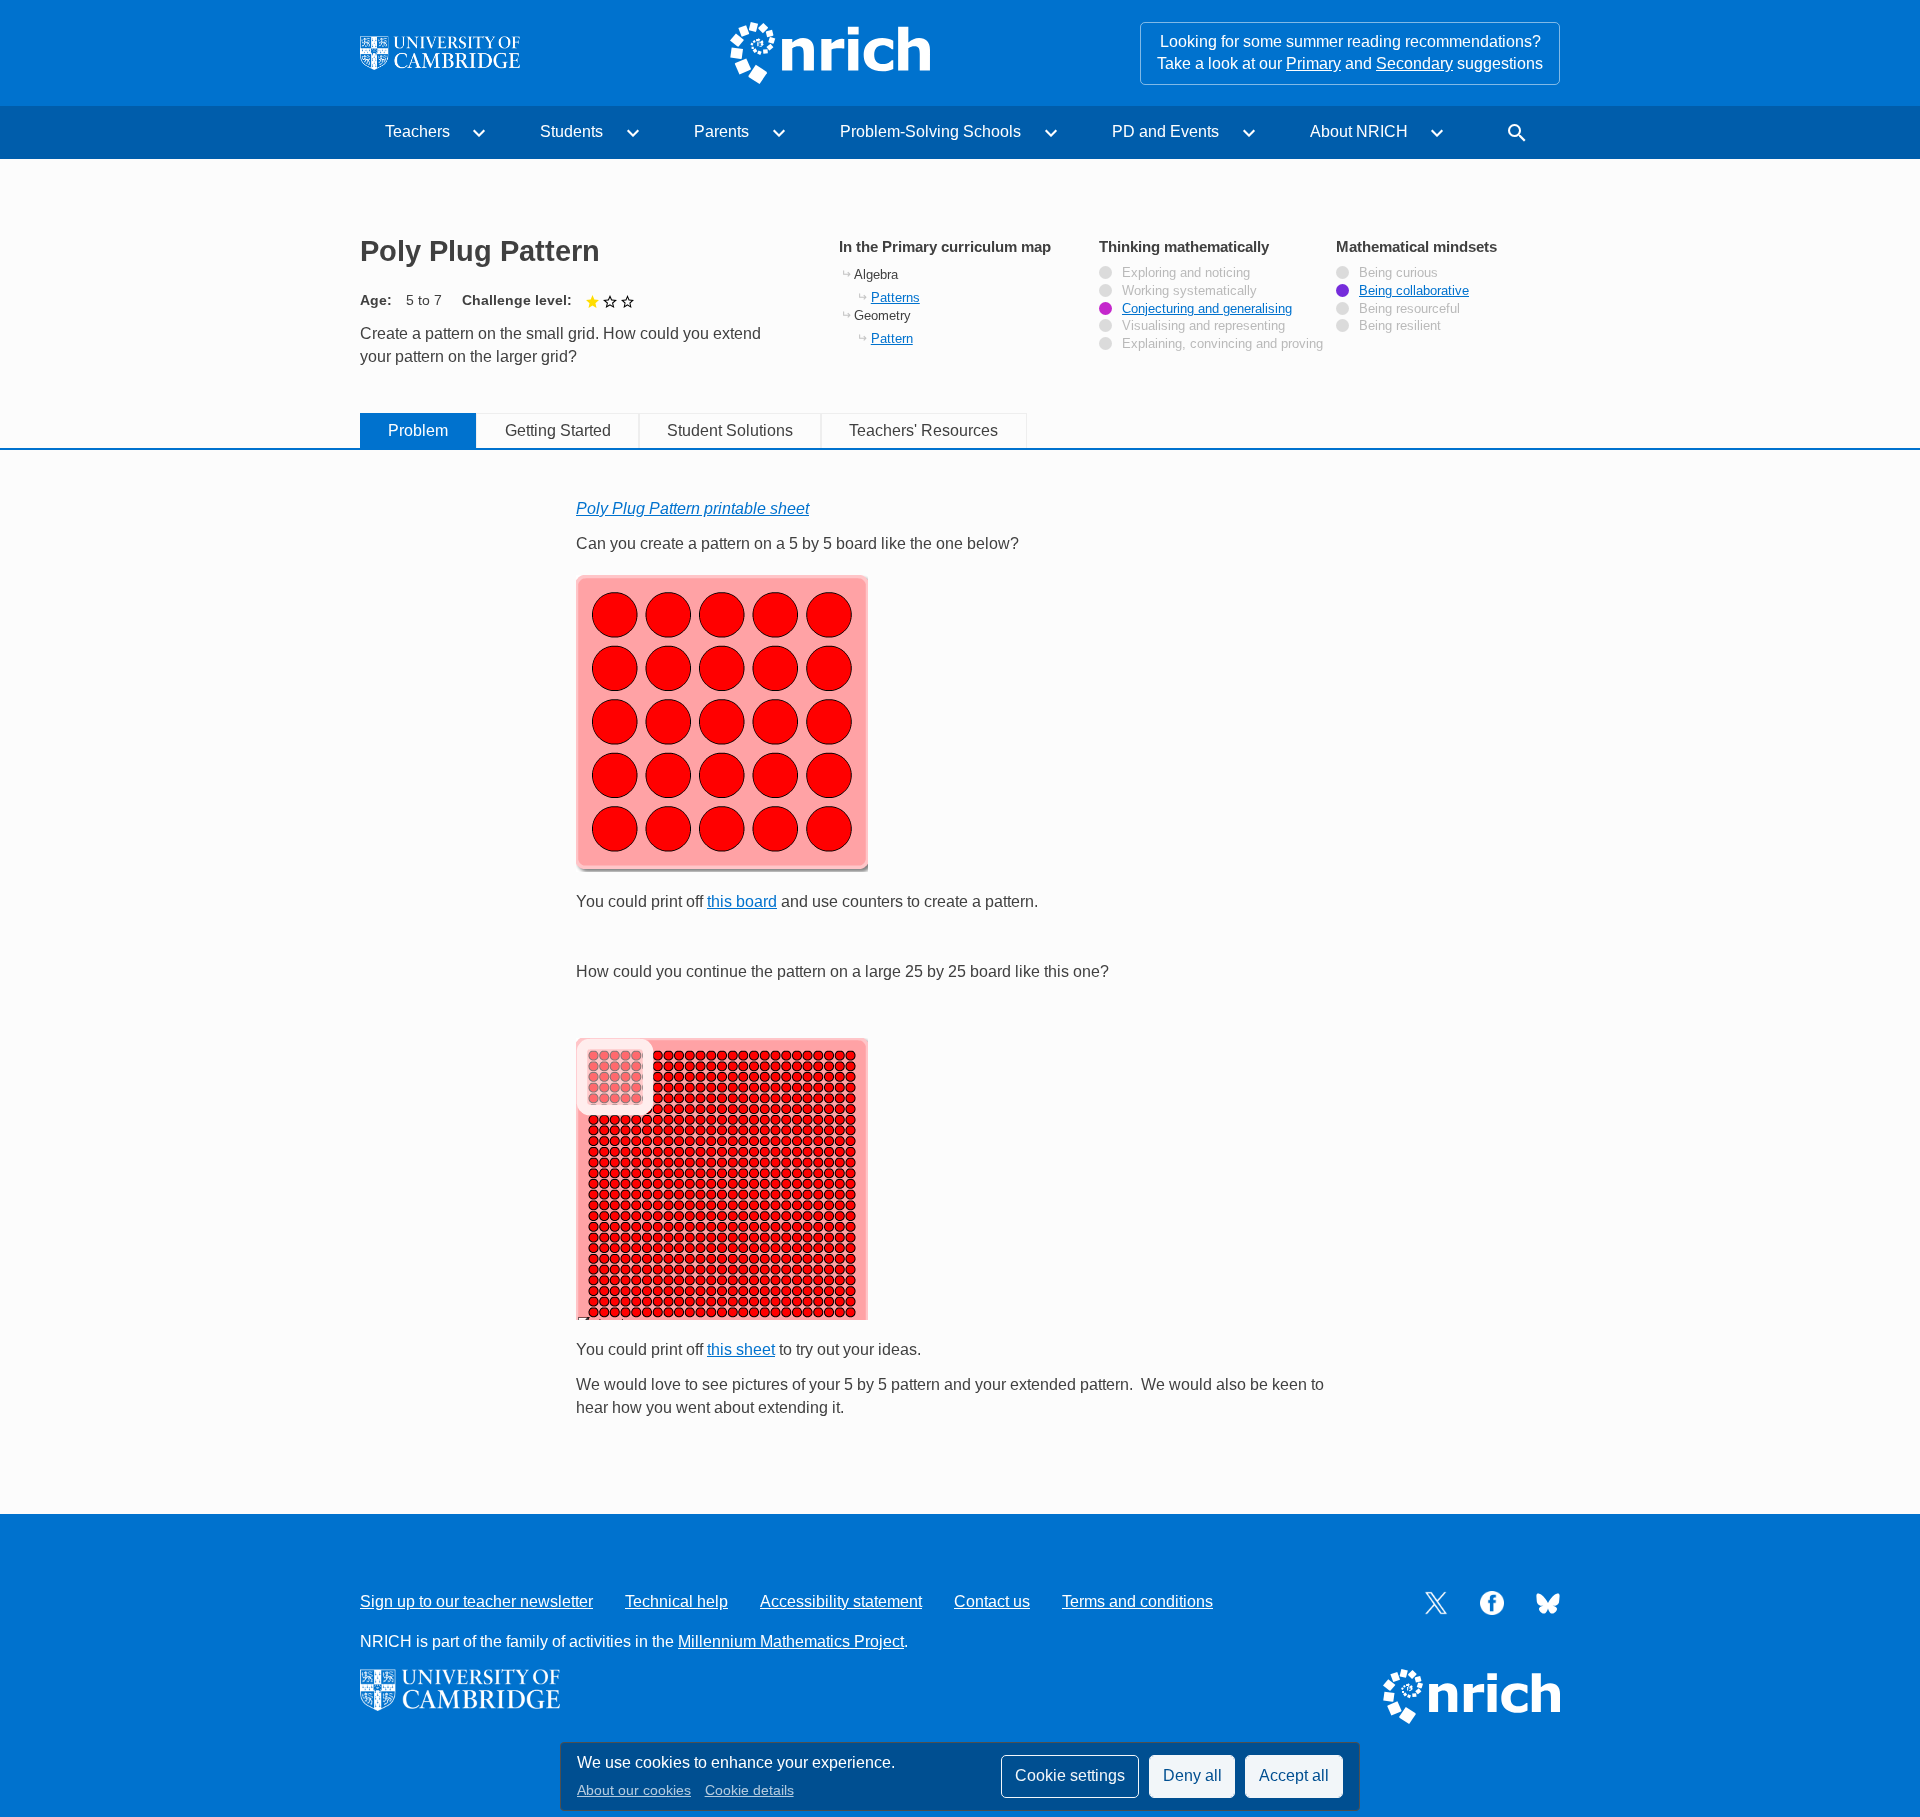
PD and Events (1165, 131)
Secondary (1414, 63)
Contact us (992, 1601)
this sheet (741, 1349)
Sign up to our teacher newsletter (476, 1601)
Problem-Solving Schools (930, 131)
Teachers (417, 131)
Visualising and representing (1203, 326)
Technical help (676, 1601)
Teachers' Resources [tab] (923, 430)
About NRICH (1359, 131)
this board (742, 901)
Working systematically (1189, 291)
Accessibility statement (841, 1601)
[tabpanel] (960, 958)
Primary (1313, 63)
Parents (721, 131)
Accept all (1294, 1775)
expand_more (479, 133)
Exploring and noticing (1186, 273)
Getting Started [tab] (558, 430)
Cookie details (749, 1790)
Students (571, 131)
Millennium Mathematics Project (791, 1641)
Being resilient (1400, 326)
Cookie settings (1070, 1775)
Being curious (1398, 273)
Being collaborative (1414, 291)
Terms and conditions (1137, 1601)
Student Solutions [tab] (730, 430)
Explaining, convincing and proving (1222, 344)
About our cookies (634, 1790)
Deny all (1192, 1775)
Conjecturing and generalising (1207, 309)
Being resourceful (1409, 309)
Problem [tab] (418, 430)
